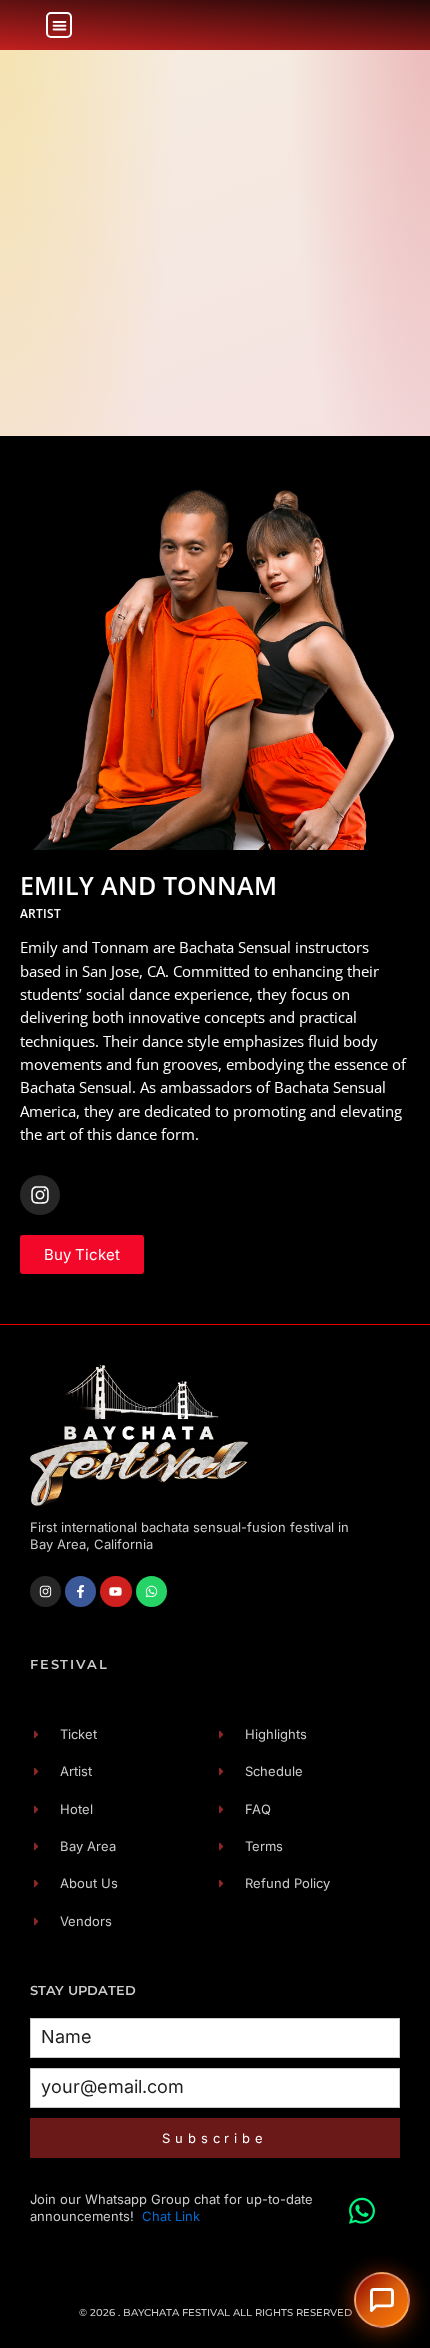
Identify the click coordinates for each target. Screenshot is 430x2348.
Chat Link (171, 2216)
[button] (59, 25)
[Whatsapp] (151, 1591)
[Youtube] (115, 1591)
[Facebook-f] (80, 1591)
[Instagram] (40, 1195)
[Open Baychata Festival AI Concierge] (382, 2300)
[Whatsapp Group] (362, 2201)
